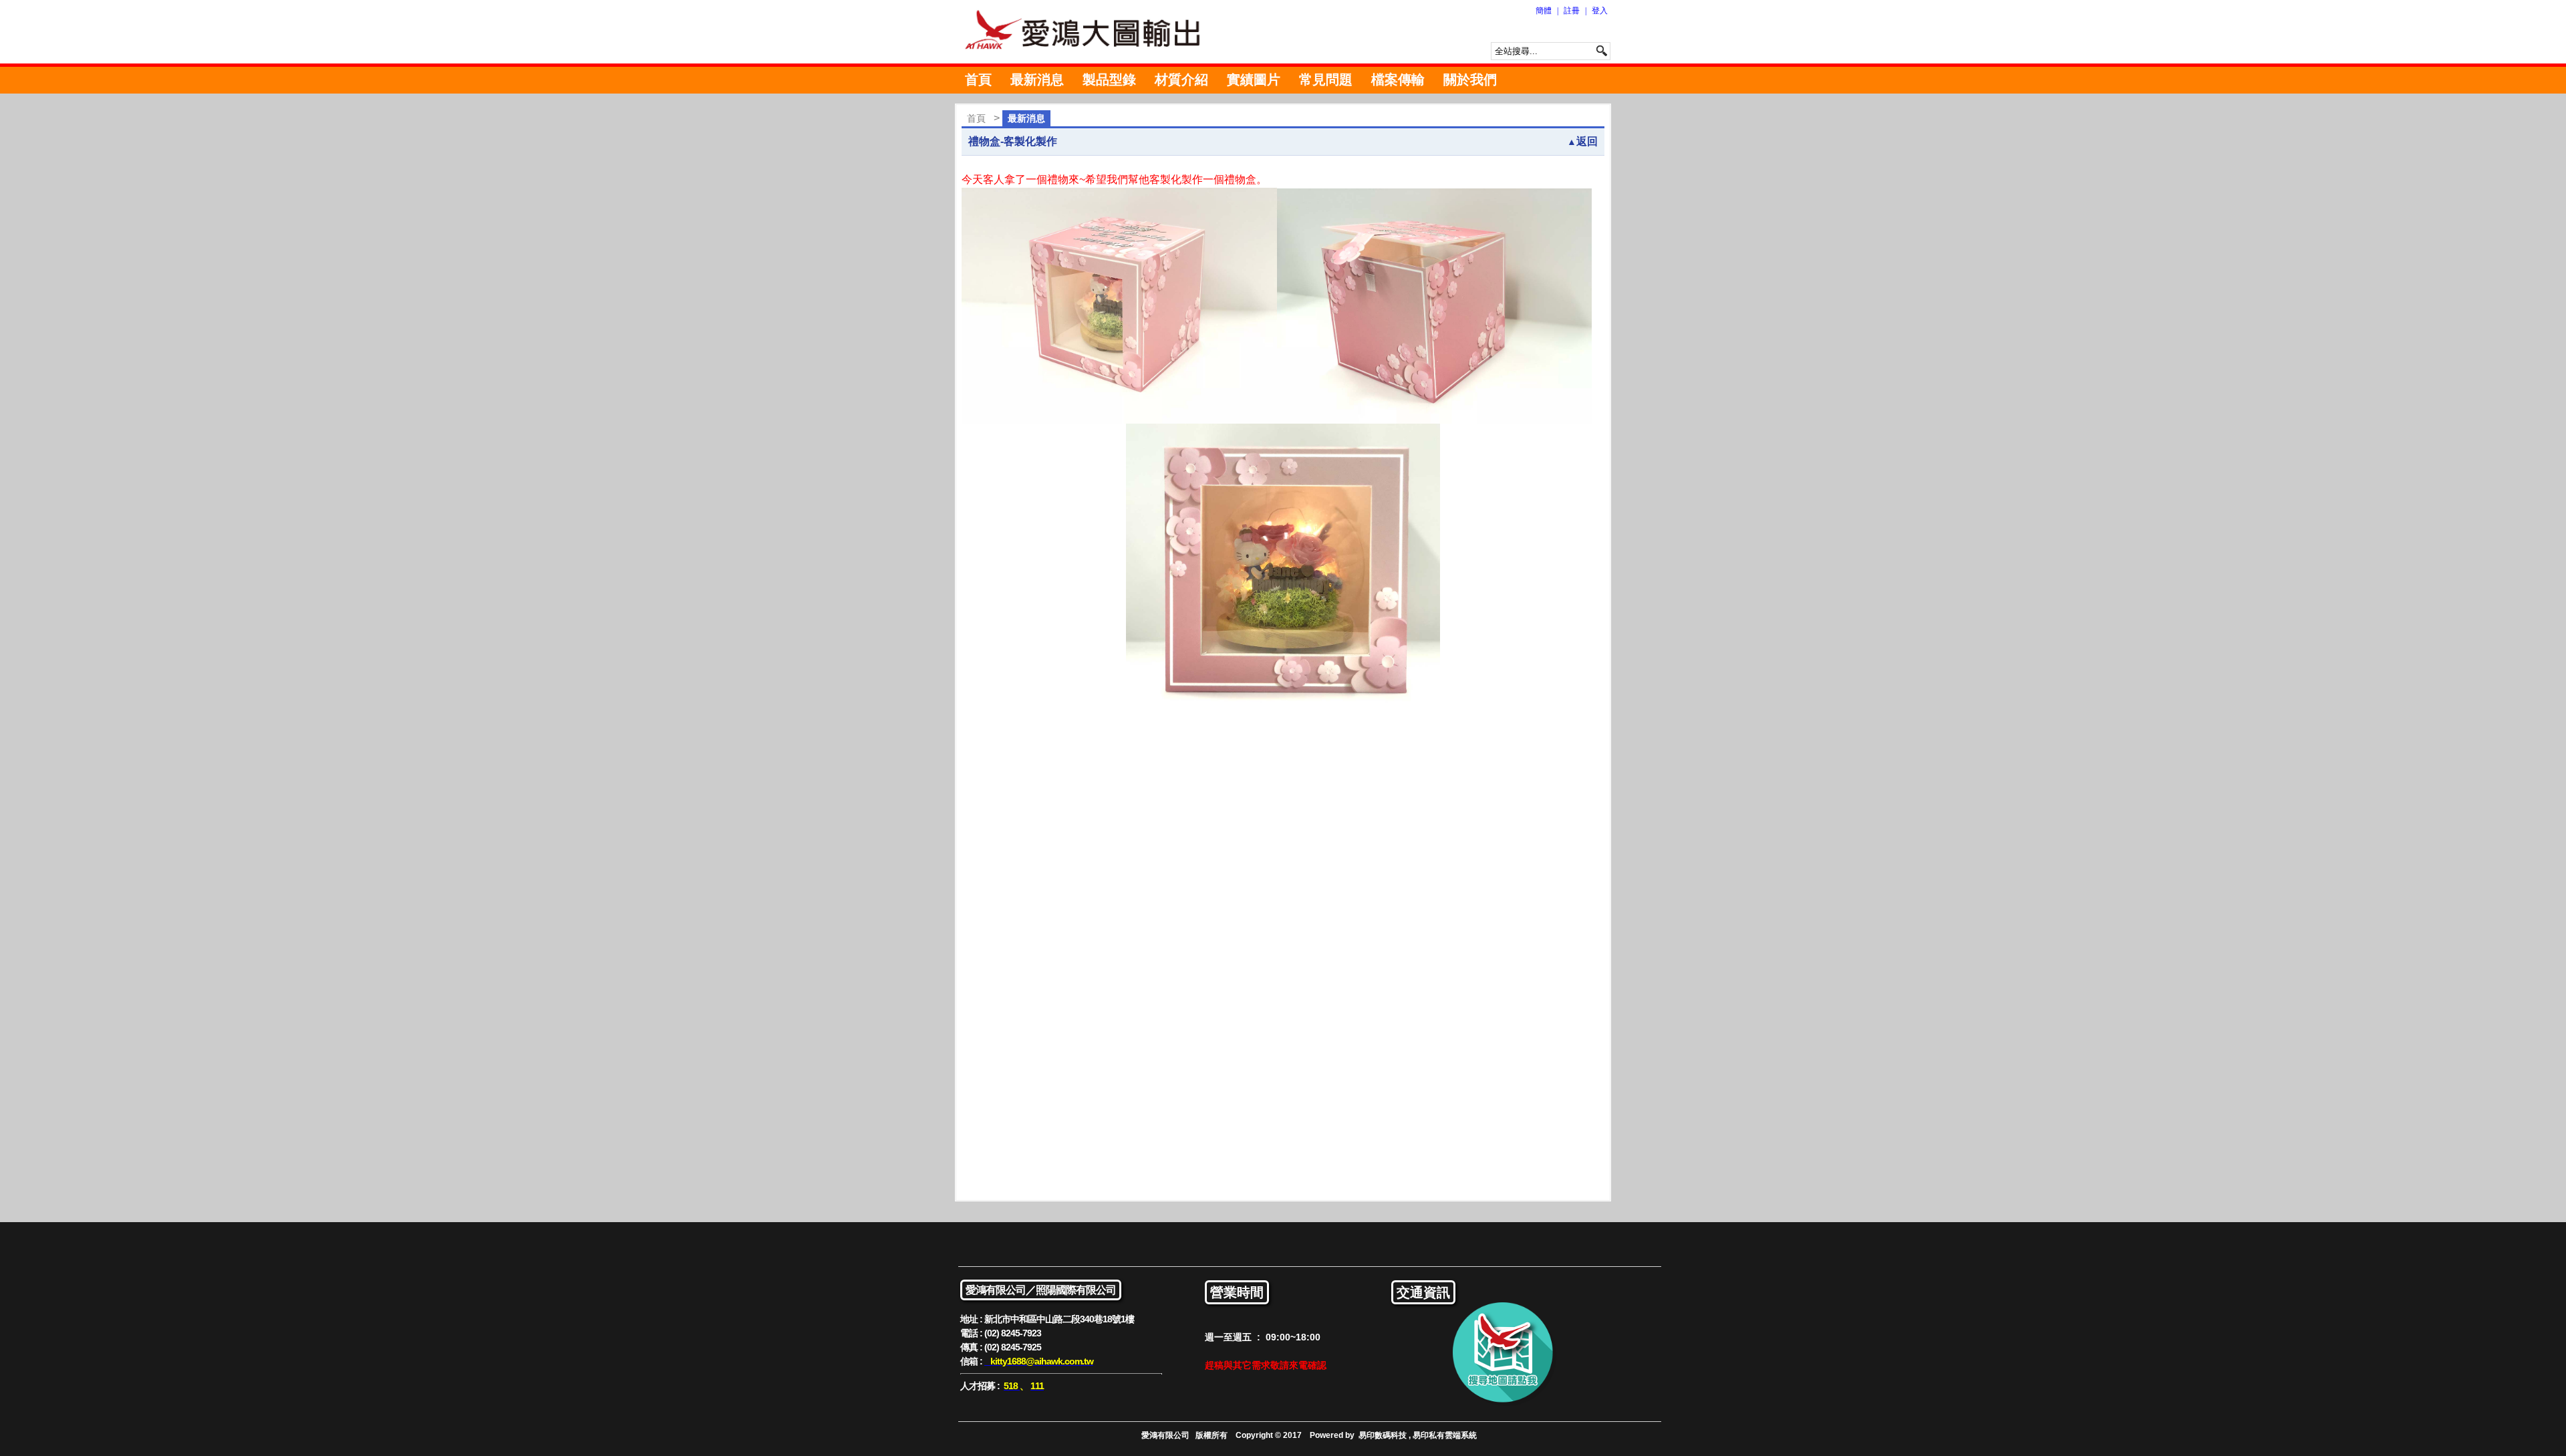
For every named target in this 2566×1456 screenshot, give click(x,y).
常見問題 (1326, 80)
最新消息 (1037, 80)
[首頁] (1089, 32)
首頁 (978, 80)
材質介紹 (1181, 80)
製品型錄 (1109, 80)
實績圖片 (1254, 80)
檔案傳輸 (1398, 80)
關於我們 (1470, 80)
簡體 (1544, 11)
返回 (1582, 141)
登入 (1600, 11)
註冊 (1572, 11)
